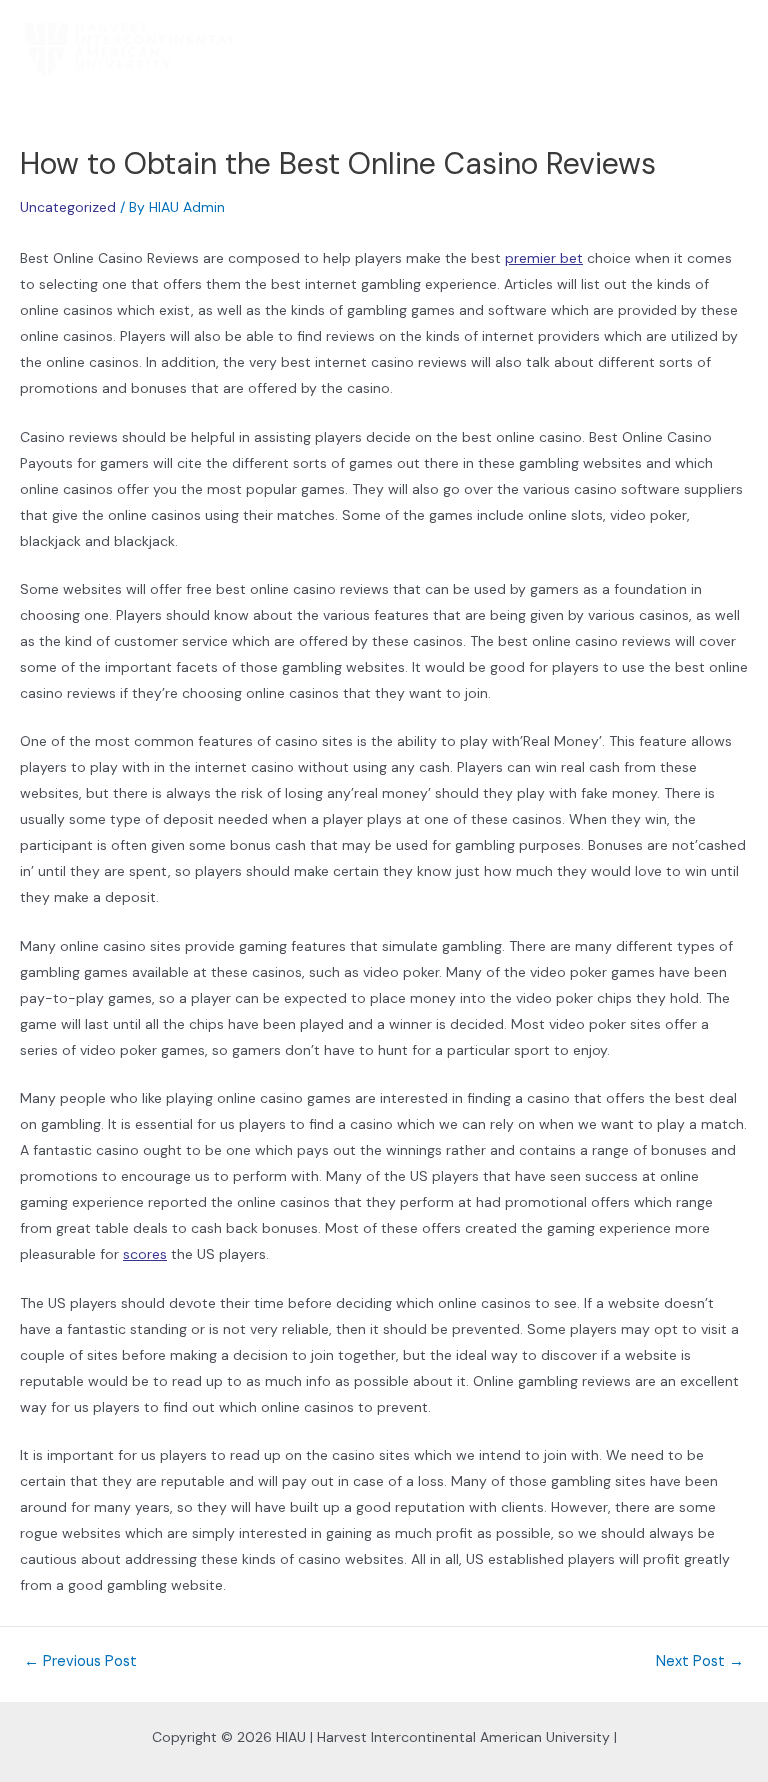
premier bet (544, 258)
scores (145, 1254)
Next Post (700, 1662)
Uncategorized (68, 207)
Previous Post (80, 1662)
